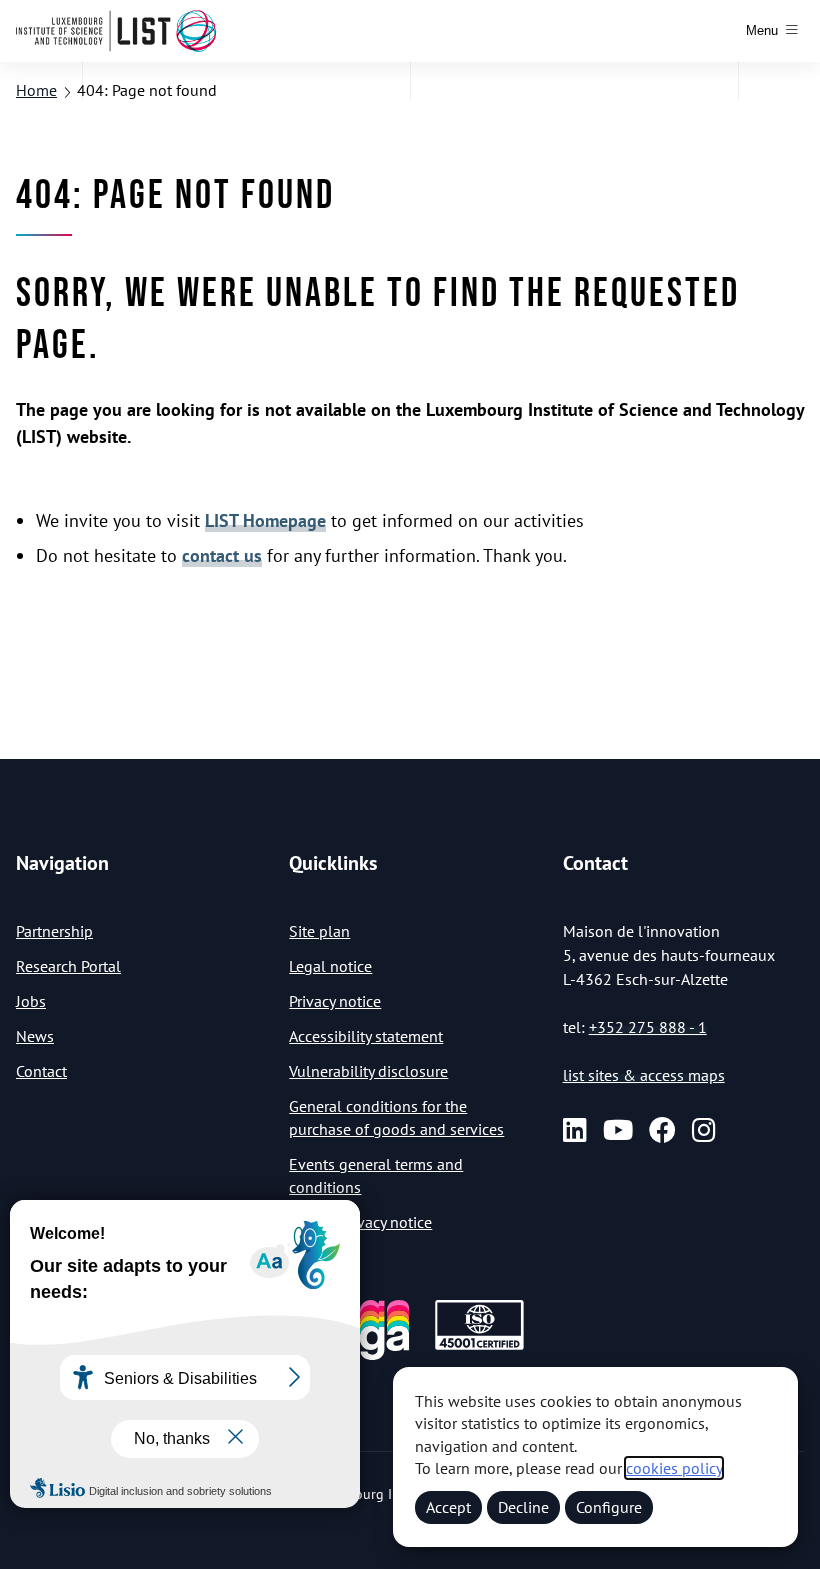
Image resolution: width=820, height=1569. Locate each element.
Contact (41, 1071)
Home (36, 90)
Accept (448, 1507)
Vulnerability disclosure (368, 1071)
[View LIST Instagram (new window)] (704, 1130)
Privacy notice (335, 1001)
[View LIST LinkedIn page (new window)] (575, 1130)
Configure (609, 1507)
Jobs (31, 1001)
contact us (222, 555)
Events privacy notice (360, 1222)
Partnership (54, 931)
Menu (762, 30)
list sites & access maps (644, 1075)
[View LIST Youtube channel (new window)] (618, 1130)
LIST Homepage (265, 520)
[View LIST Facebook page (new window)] (662, 1130)
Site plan (319, 931)
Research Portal (68, 966)
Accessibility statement (366, 1036)
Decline (523, 1507)
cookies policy (674, 1468)
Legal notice (330, 966)
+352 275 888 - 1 (648, 1027)
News (35, 1036)
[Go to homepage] (116, 31)
